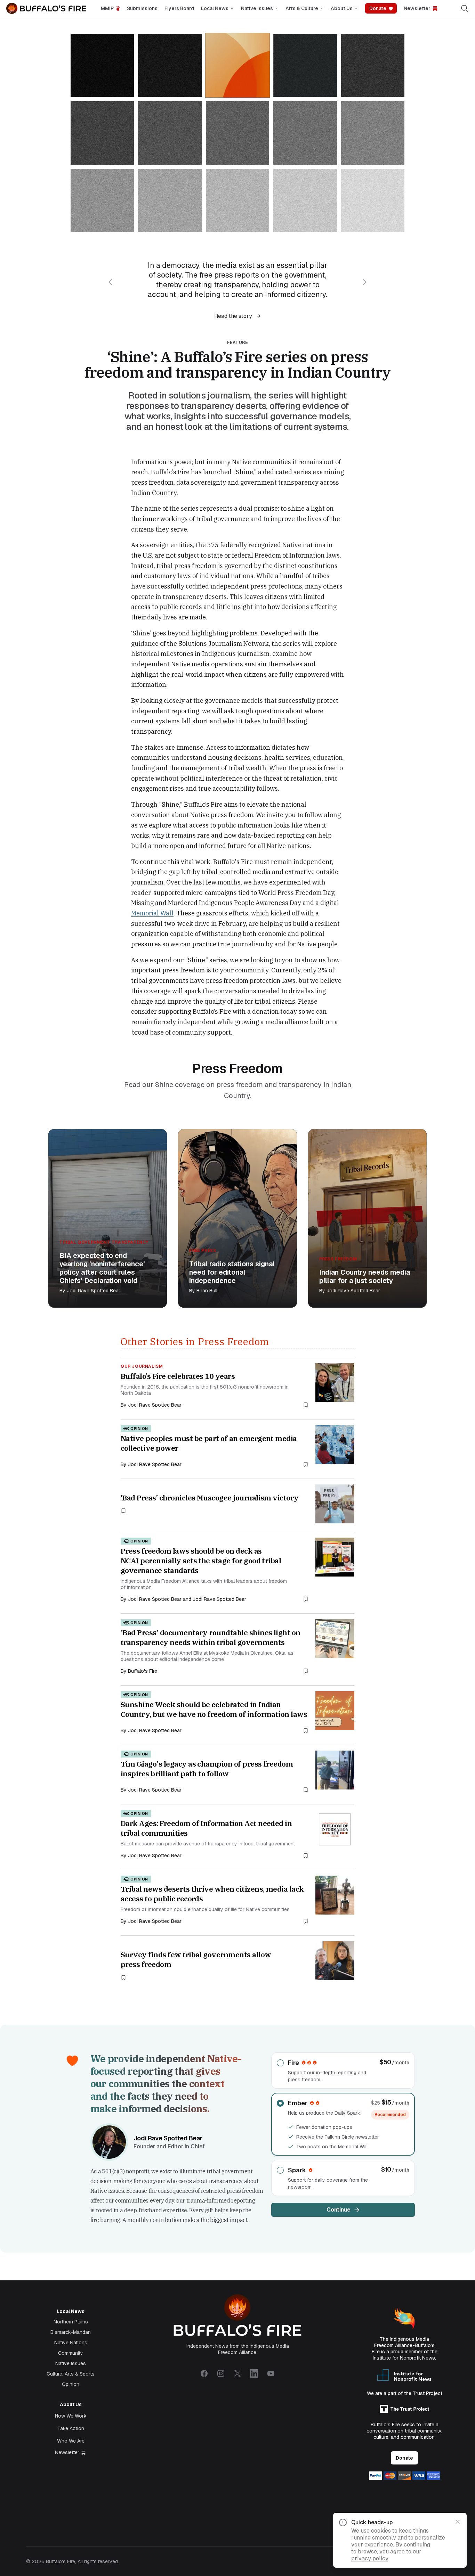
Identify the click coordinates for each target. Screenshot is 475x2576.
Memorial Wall (152, 913)
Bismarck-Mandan (71, 2332)
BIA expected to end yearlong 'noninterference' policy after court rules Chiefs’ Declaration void (102, 1268)
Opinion (71, 2384)
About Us (342, 8)
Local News (215, 8)
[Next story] (365, 282)
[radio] (343, 2071)
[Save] (306, 1405)
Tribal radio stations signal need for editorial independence (232, 1272)
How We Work (71, 2416)
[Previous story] (110, 282)
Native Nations (71, 2343)
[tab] (102, 65)
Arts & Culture (302, 8)
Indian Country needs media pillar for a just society (365, 1276)
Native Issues (257, 8)
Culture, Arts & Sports (71, 2374)
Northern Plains (71, 2322)
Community (71, 2353)
